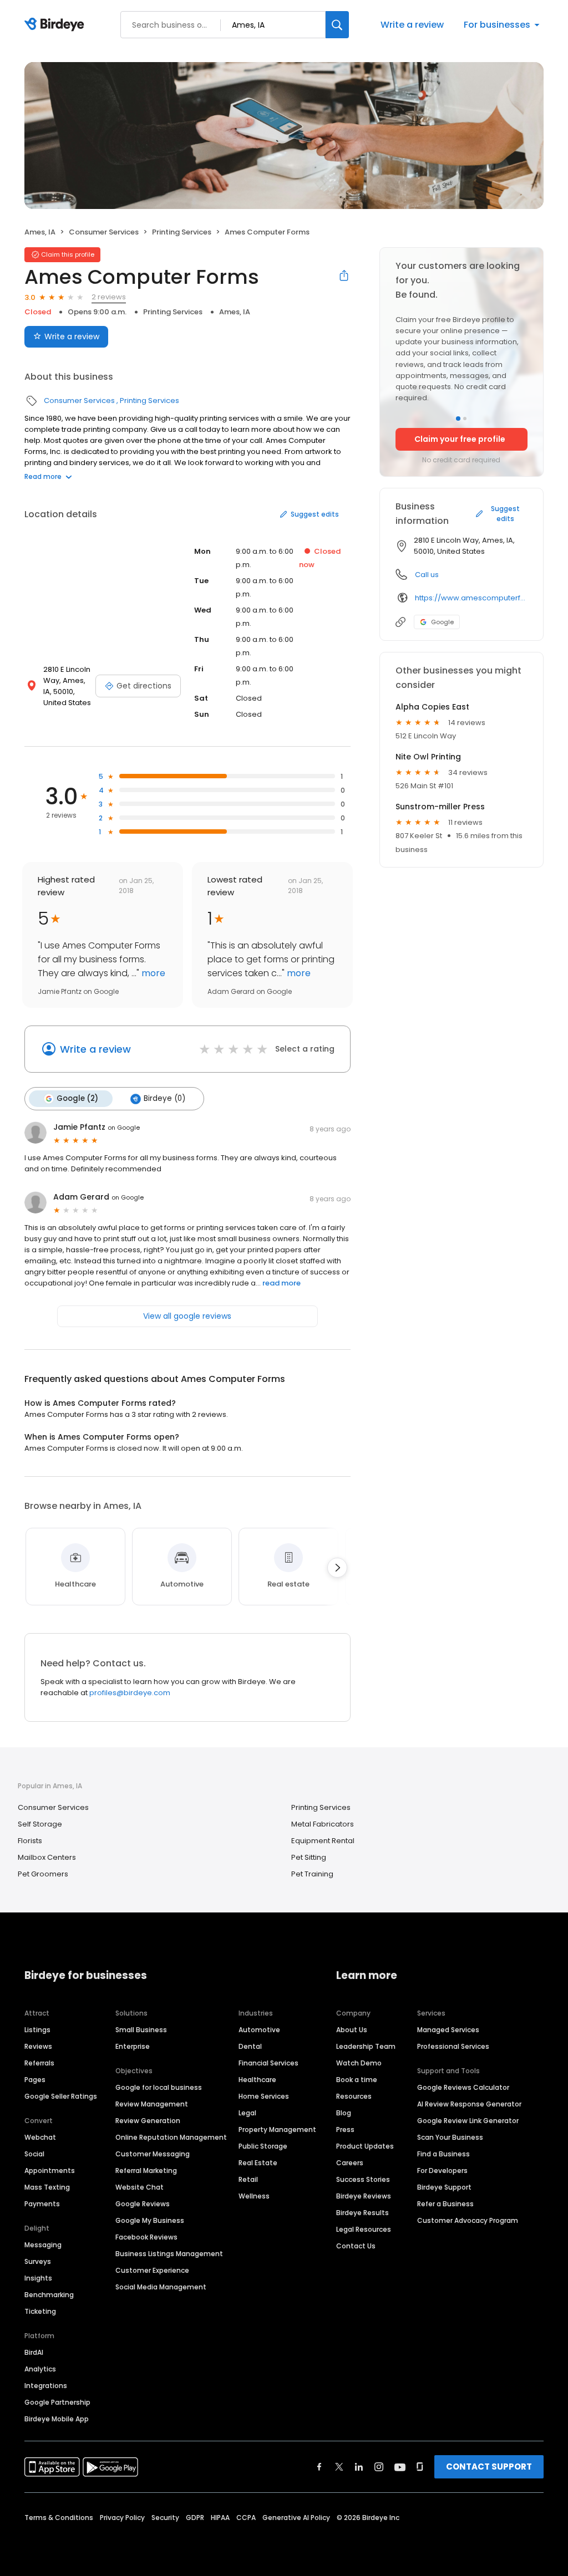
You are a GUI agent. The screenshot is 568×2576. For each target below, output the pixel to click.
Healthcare (257, 2080)
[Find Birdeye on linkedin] (359, 2467)
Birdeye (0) (164, 1098)
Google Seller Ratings (61, 2096)
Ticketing (40, 2311)
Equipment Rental (323, 1841)
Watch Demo (359, 2063)
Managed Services (448, 2030)
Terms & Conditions (59, 2518)
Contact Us (356, 2246)
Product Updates (365, 2146)
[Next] (337, 1568)
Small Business (141, 2030)
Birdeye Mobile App (57, 2419)
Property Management (277, 2129)
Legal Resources (364, 2229)
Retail (248, 2179)
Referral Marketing (146, 2171)
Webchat (40, 2137)
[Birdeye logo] (56, 25)
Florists (30, 1841)
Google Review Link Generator (468, 2121)
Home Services (264, 2096)
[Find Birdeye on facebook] (319, 2467)
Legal (247, 2113)
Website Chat (140, 2187)
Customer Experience (152, 2270)
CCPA (246, 2518)
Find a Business (443, 2154)
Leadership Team (366, 2046)
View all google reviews (187, 1316)
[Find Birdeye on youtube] (400, 2467)
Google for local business (159, 2087)
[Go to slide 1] (458, 419)
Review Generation (148, 2121)
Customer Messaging (153, 2154)
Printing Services (182, 232)
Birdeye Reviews (364, 2196)
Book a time (357, 2080)
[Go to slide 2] (465, 419)
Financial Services (268, 2063)
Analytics (40, 2369)
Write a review (412, 25)
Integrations (46, 2386)
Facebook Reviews (146, 2237)
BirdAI (34, 2352)
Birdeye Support (444, 2187)
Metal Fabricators (323, 1824)
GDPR (195, 2518)
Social (34, 2154)
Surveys (38, 2261)
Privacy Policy (122, 2518)
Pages (35, 2080)
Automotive (259, 2030)
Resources (354, 2096)
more (152, 973)
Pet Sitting (309, 1857)
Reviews (38, 2046)
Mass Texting (47, 2187)
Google (442, 622)
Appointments (50, 2171)
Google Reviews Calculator (463, 2087)
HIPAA (220, 2518)
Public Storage (263, 2146)
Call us (427, 575)
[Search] (337, 25)
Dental (250, 2046)
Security (165, 2518)
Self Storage (40, 1824)
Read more (43, 476)
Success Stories (363, 2179)
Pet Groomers (43, 1874)
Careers (350, 2163)
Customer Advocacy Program (468, 2220)
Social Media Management (161, 2287)
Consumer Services (104, 232)
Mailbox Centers (47, 1857)
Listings (37, 2030)
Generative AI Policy (296, 2518)
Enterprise (133, 2046)
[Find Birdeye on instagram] (379, 2467)
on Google (124, 1128)
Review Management (152, 2104)
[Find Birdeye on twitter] (339, 2467)
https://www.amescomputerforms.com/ (471, 598)
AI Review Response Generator (469, 2104)
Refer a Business (445, 2204)
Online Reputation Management (171, 2137)
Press (345, 2129)
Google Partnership (57, 2402)
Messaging (43, 2245)
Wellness (254, 2196)
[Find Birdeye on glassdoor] (420, 2467)
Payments (42, 2204)
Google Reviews (143, 2204)
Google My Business (150, 2220)
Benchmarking (49, 2295)
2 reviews (109, 297)
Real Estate (258, 2163)
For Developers (442, 2171)
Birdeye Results (362, 2213)
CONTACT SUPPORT (489, 2467)
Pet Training (312, 1874)
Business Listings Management (169, 2254)
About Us (352, 2030)
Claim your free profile (460, 439)
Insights (38, 2278)
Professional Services (453, 2046)
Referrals (39, 2063)
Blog (344, 2113)
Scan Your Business (450, 2137)
